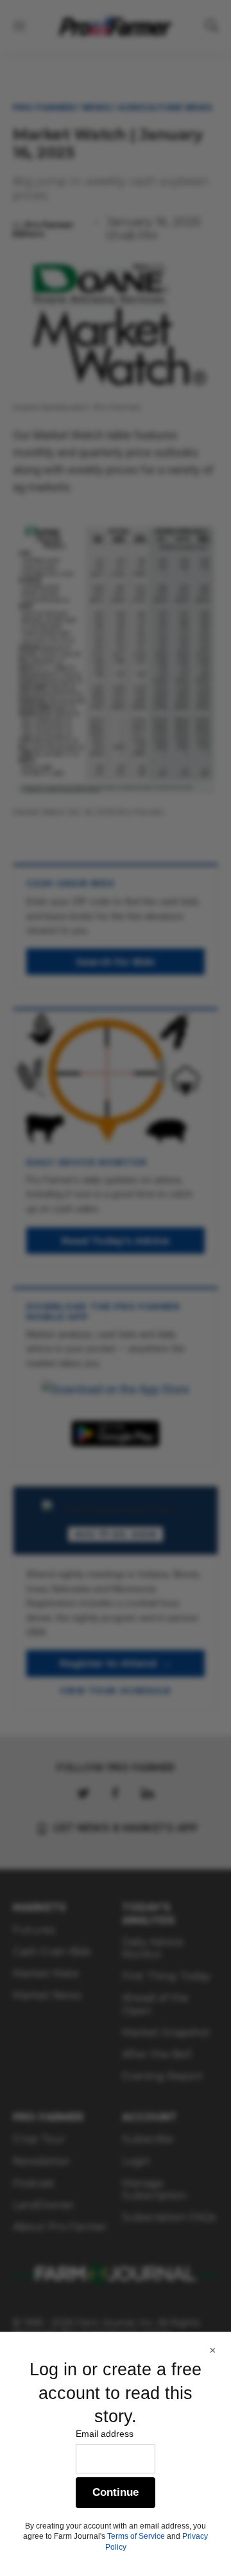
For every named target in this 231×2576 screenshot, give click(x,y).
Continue (116, 2492)
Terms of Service (136, 2536)
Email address (105, 2434)
